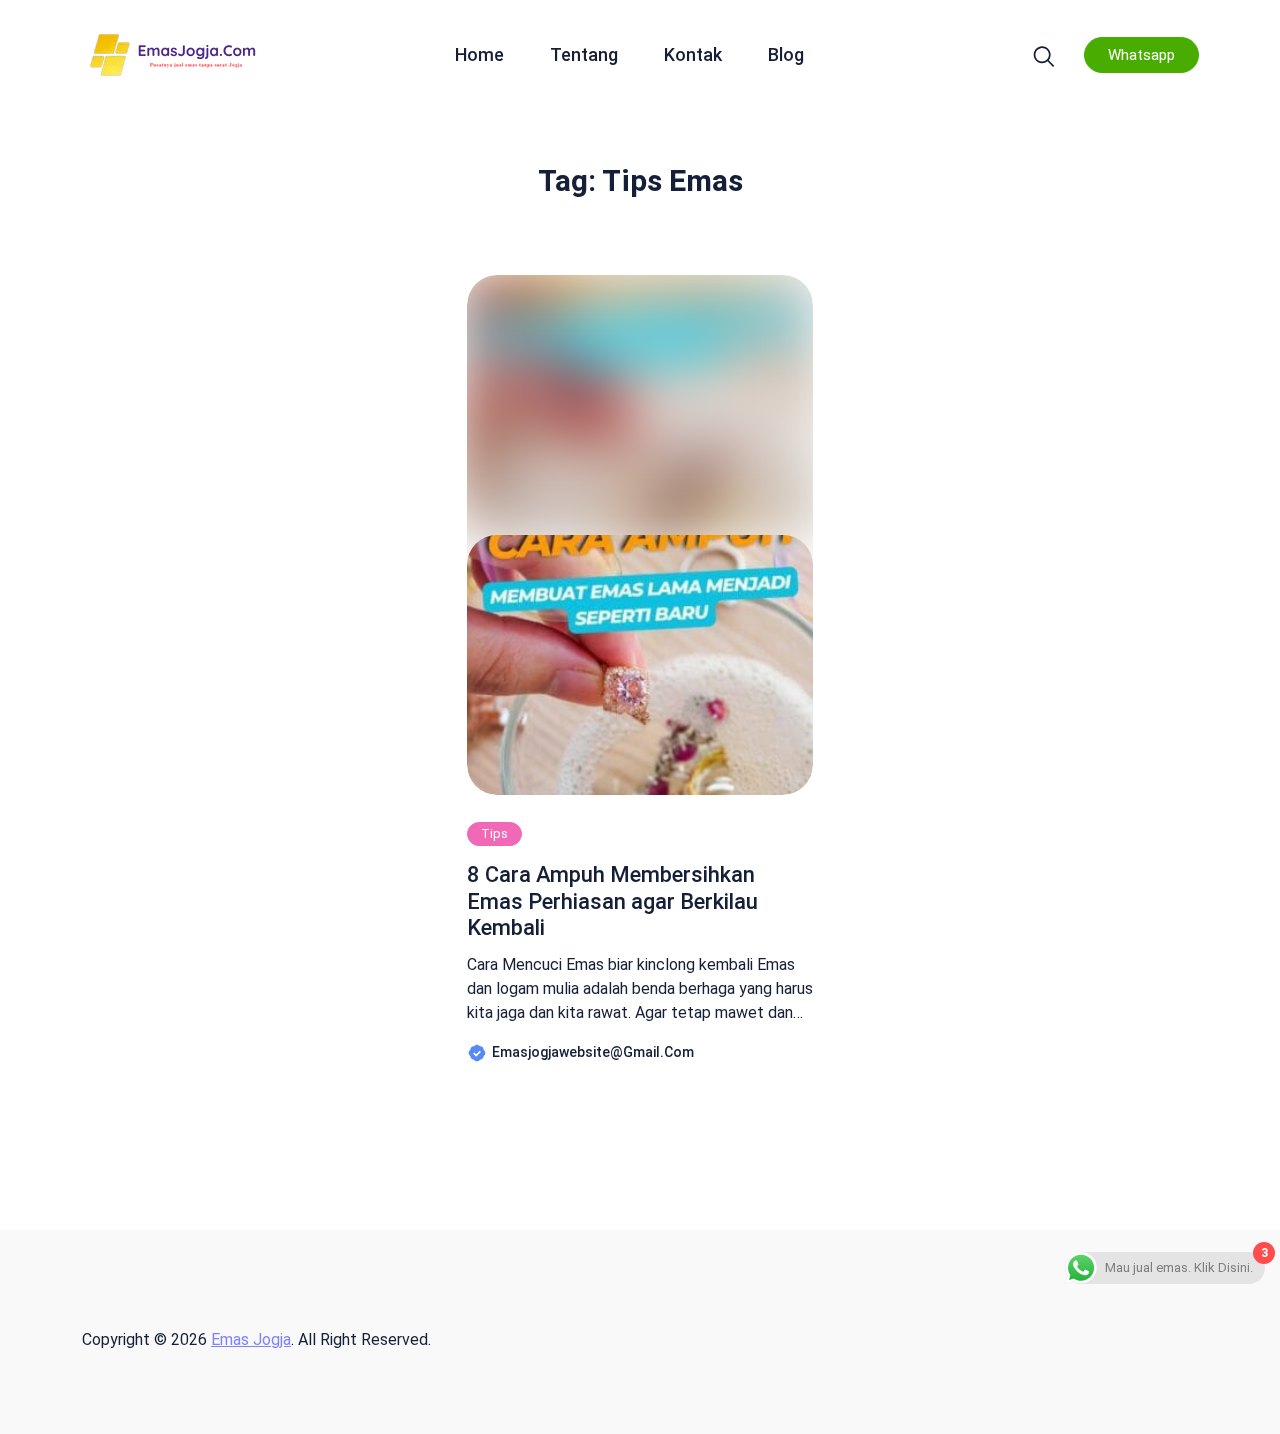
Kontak (693, 54)
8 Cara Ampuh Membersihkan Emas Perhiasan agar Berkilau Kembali (612, 901)
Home (479, 54)
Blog (786, 54)
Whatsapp (1141, 55)
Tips (494, 833)
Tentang (584, 54)
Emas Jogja (251, 1339)
